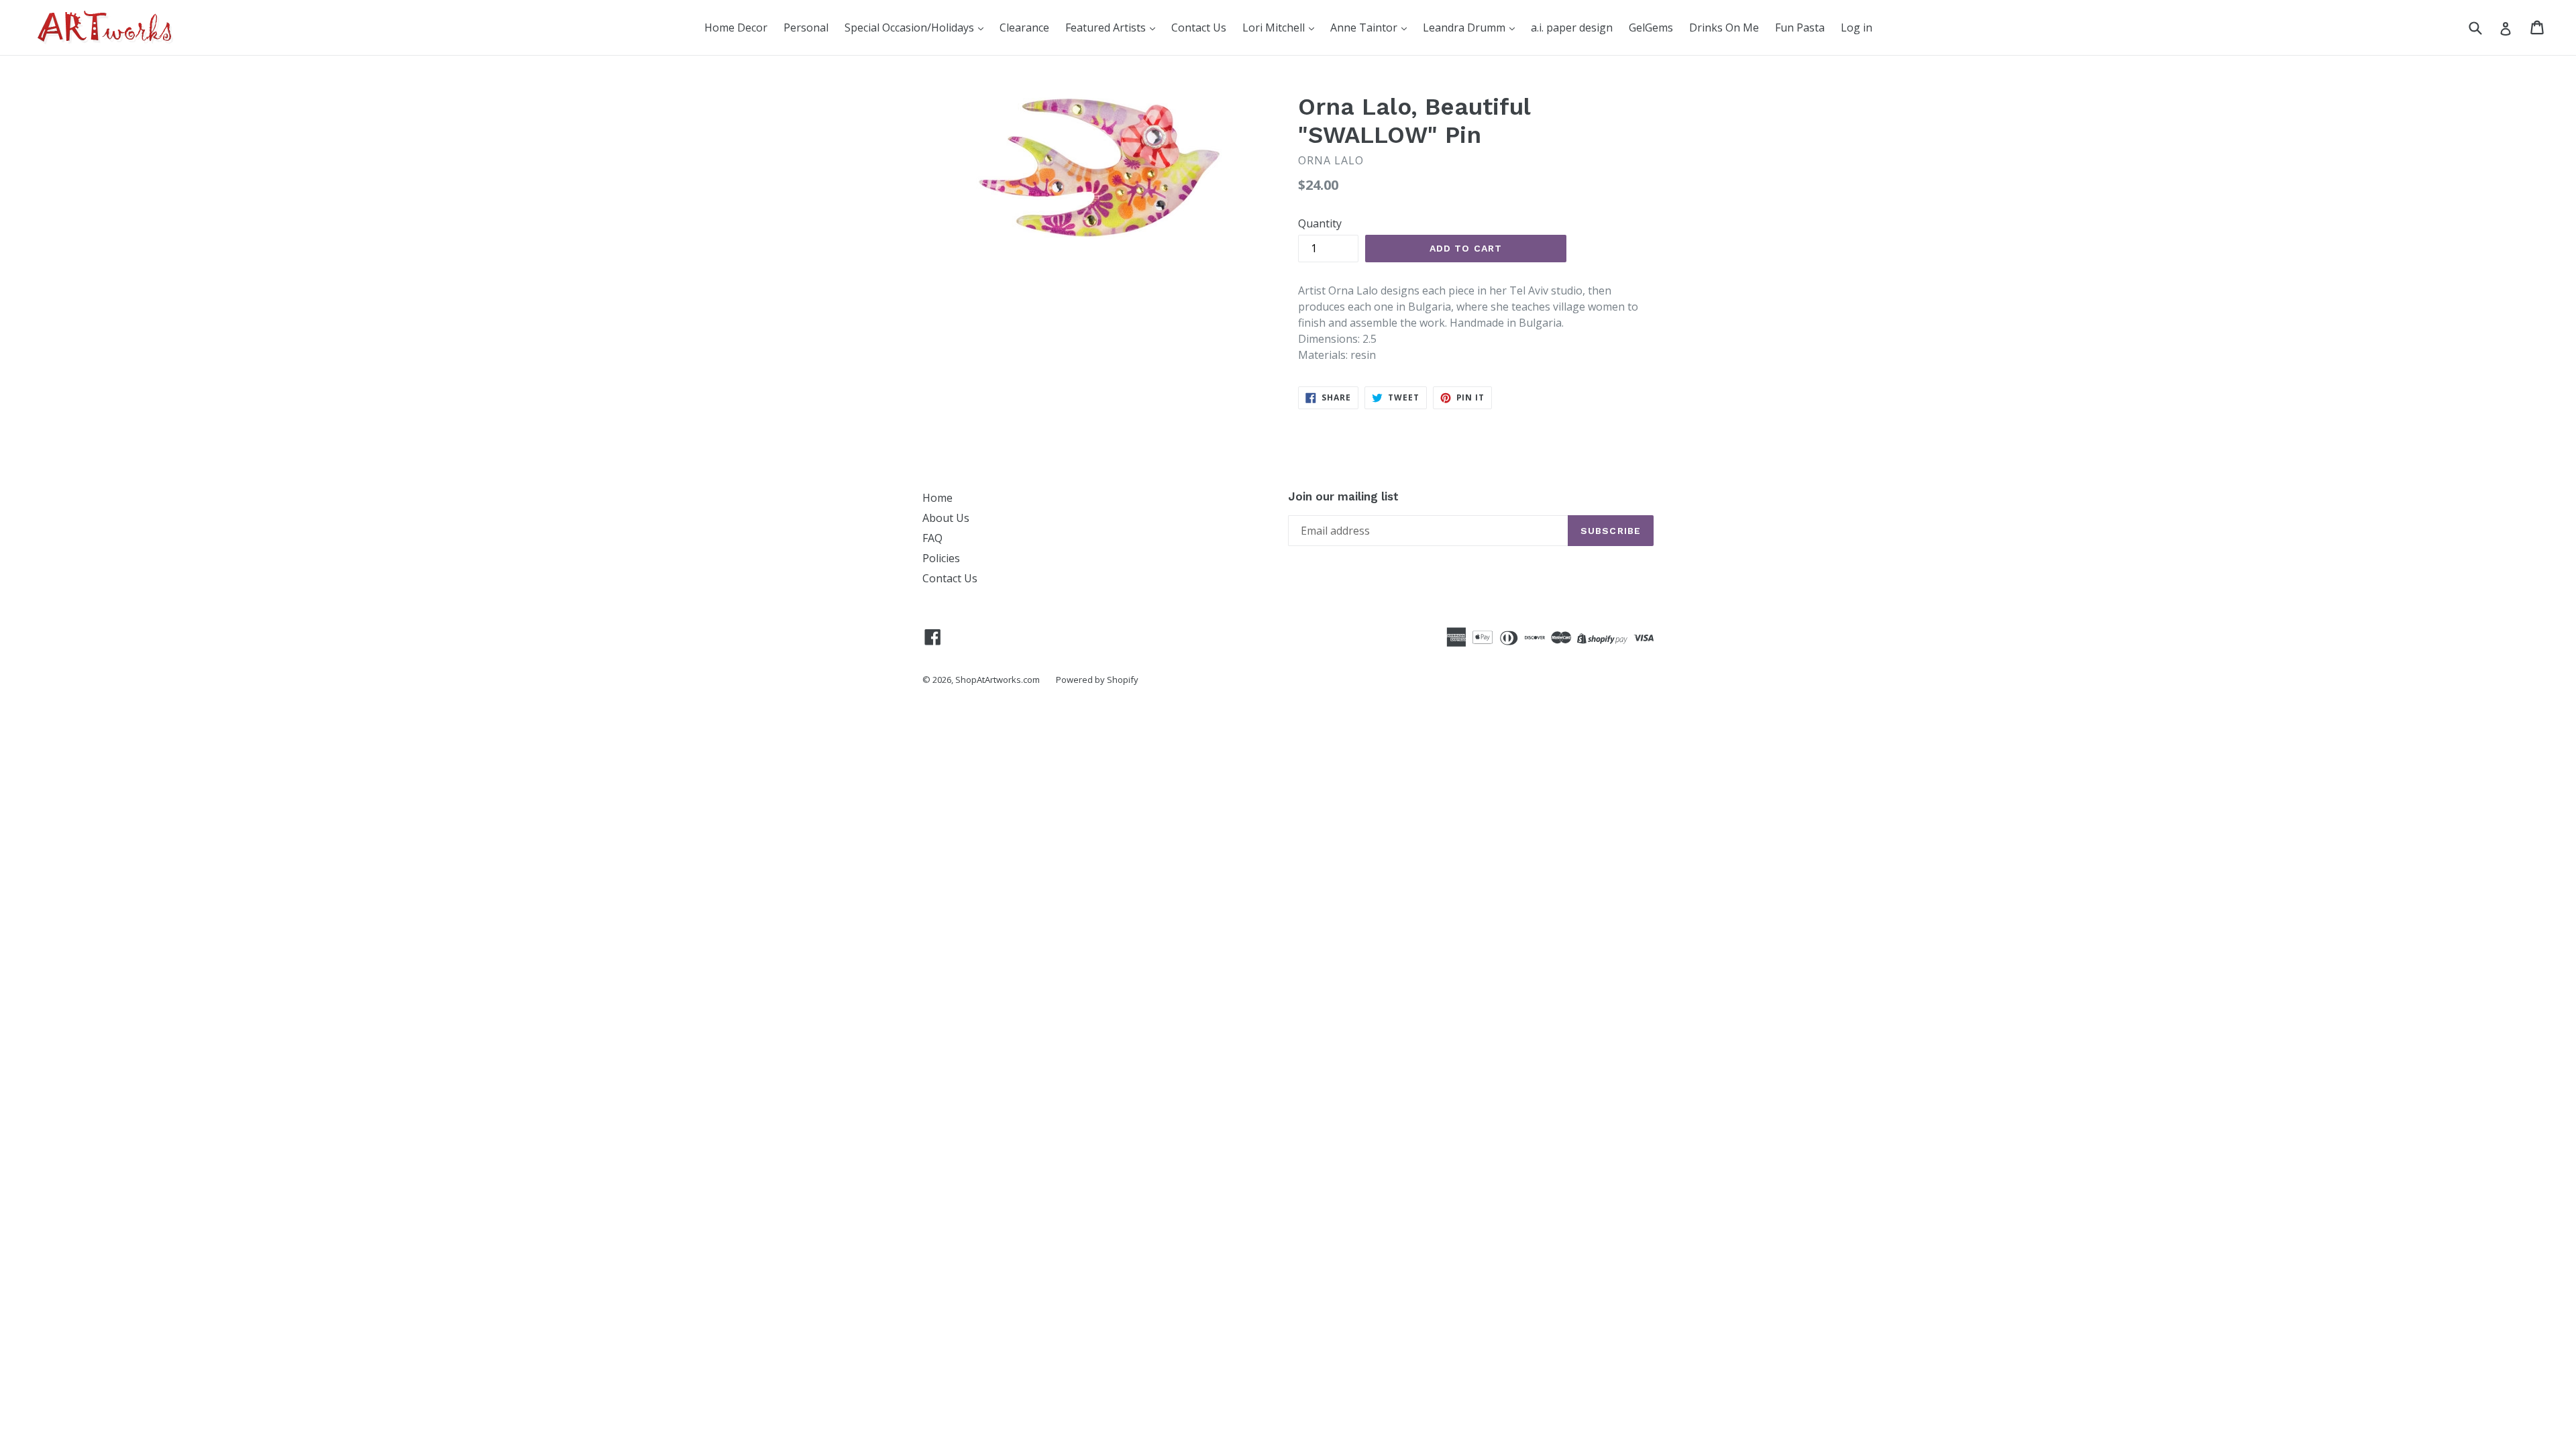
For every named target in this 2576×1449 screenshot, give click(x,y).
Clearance (1024, 28)
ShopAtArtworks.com (998, 680)
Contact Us (1199, 28)
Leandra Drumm (1465, 28)
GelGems (1651, 28)
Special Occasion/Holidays (911, 28)
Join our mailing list (1343, 496)
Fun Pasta (1800, 28)
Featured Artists (1107, 28)
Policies (941, 558)
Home (937, 498)
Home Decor (736, 28)
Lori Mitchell (1275, 28)
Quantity (1320, 223)
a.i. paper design (1572, 28)
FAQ (932, 538)
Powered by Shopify (1097, 680)
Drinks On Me (1724, 28)
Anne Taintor (1365, 28)
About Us (946, 518)
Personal (806, 28)
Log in (1857, 28)
